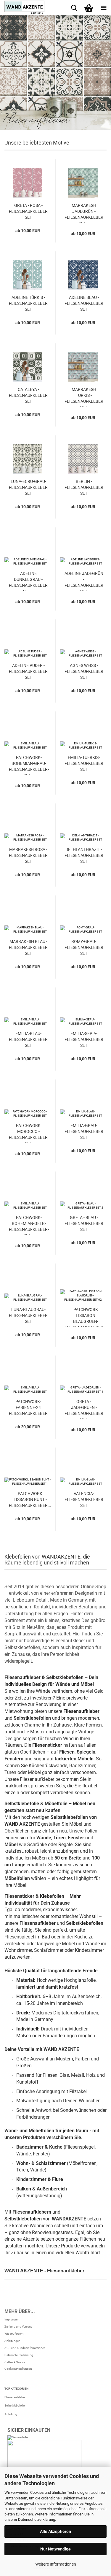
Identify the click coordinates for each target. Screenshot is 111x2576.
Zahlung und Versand (18, 2327)
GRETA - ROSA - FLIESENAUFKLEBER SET (28, 211)
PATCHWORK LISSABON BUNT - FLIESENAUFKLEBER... (30, 1499)
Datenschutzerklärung (37, 2519)
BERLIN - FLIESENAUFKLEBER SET (84, 487)
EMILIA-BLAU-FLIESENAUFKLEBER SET (28, 1039)
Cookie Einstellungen (18, 2369)
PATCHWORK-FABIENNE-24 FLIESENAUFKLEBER (28, 1407)
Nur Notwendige (55, 2549)
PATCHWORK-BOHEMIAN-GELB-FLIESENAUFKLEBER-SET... (29, 1225)
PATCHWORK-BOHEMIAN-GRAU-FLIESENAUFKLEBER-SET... (29, 765)
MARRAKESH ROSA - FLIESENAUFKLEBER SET (28, 855)
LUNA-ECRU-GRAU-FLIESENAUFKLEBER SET (28, 487)
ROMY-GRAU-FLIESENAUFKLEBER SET (84, 947)
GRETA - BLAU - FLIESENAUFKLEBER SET (84, 1223)
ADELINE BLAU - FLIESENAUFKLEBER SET (84, 303)
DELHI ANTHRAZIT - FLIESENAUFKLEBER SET (84, 855)
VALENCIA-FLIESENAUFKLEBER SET (84, 1499)
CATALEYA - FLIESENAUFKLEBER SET (28, 395)
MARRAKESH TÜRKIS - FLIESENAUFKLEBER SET (84, 397)
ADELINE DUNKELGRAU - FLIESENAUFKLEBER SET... (28, 581)
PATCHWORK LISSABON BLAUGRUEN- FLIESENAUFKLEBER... (86, 1317)
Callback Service (15, 2362)
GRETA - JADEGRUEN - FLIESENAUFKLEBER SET (84, 1409)
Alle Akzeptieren (55, 2531)
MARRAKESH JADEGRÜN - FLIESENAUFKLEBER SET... (84, 213)
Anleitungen (12, 2341)
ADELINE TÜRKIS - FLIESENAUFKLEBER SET (28, 303)
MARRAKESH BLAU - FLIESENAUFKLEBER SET (28, 947)
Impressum (12, 2319)
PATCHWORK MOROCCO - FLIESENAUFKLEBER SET (28, 1133)
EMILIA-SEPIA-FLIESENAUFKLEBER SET (84, 1039)
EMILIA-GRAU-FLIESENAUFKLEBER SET (84, 1131)
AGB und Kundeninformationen (25, 2348)
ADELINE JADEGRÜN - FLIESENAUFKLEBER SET (84, 581)
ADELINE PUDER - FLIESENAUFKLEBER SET (28, 671)
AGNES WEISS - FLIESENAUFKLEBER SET (84, 671)
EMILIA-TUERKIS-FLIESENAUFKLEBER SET (84, 763)
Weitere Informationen (56, 2564)
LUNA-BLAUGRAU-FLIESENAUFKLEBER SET (28, 1315)
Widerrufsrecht (14, 2334)
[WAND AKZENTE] (22, 7)
